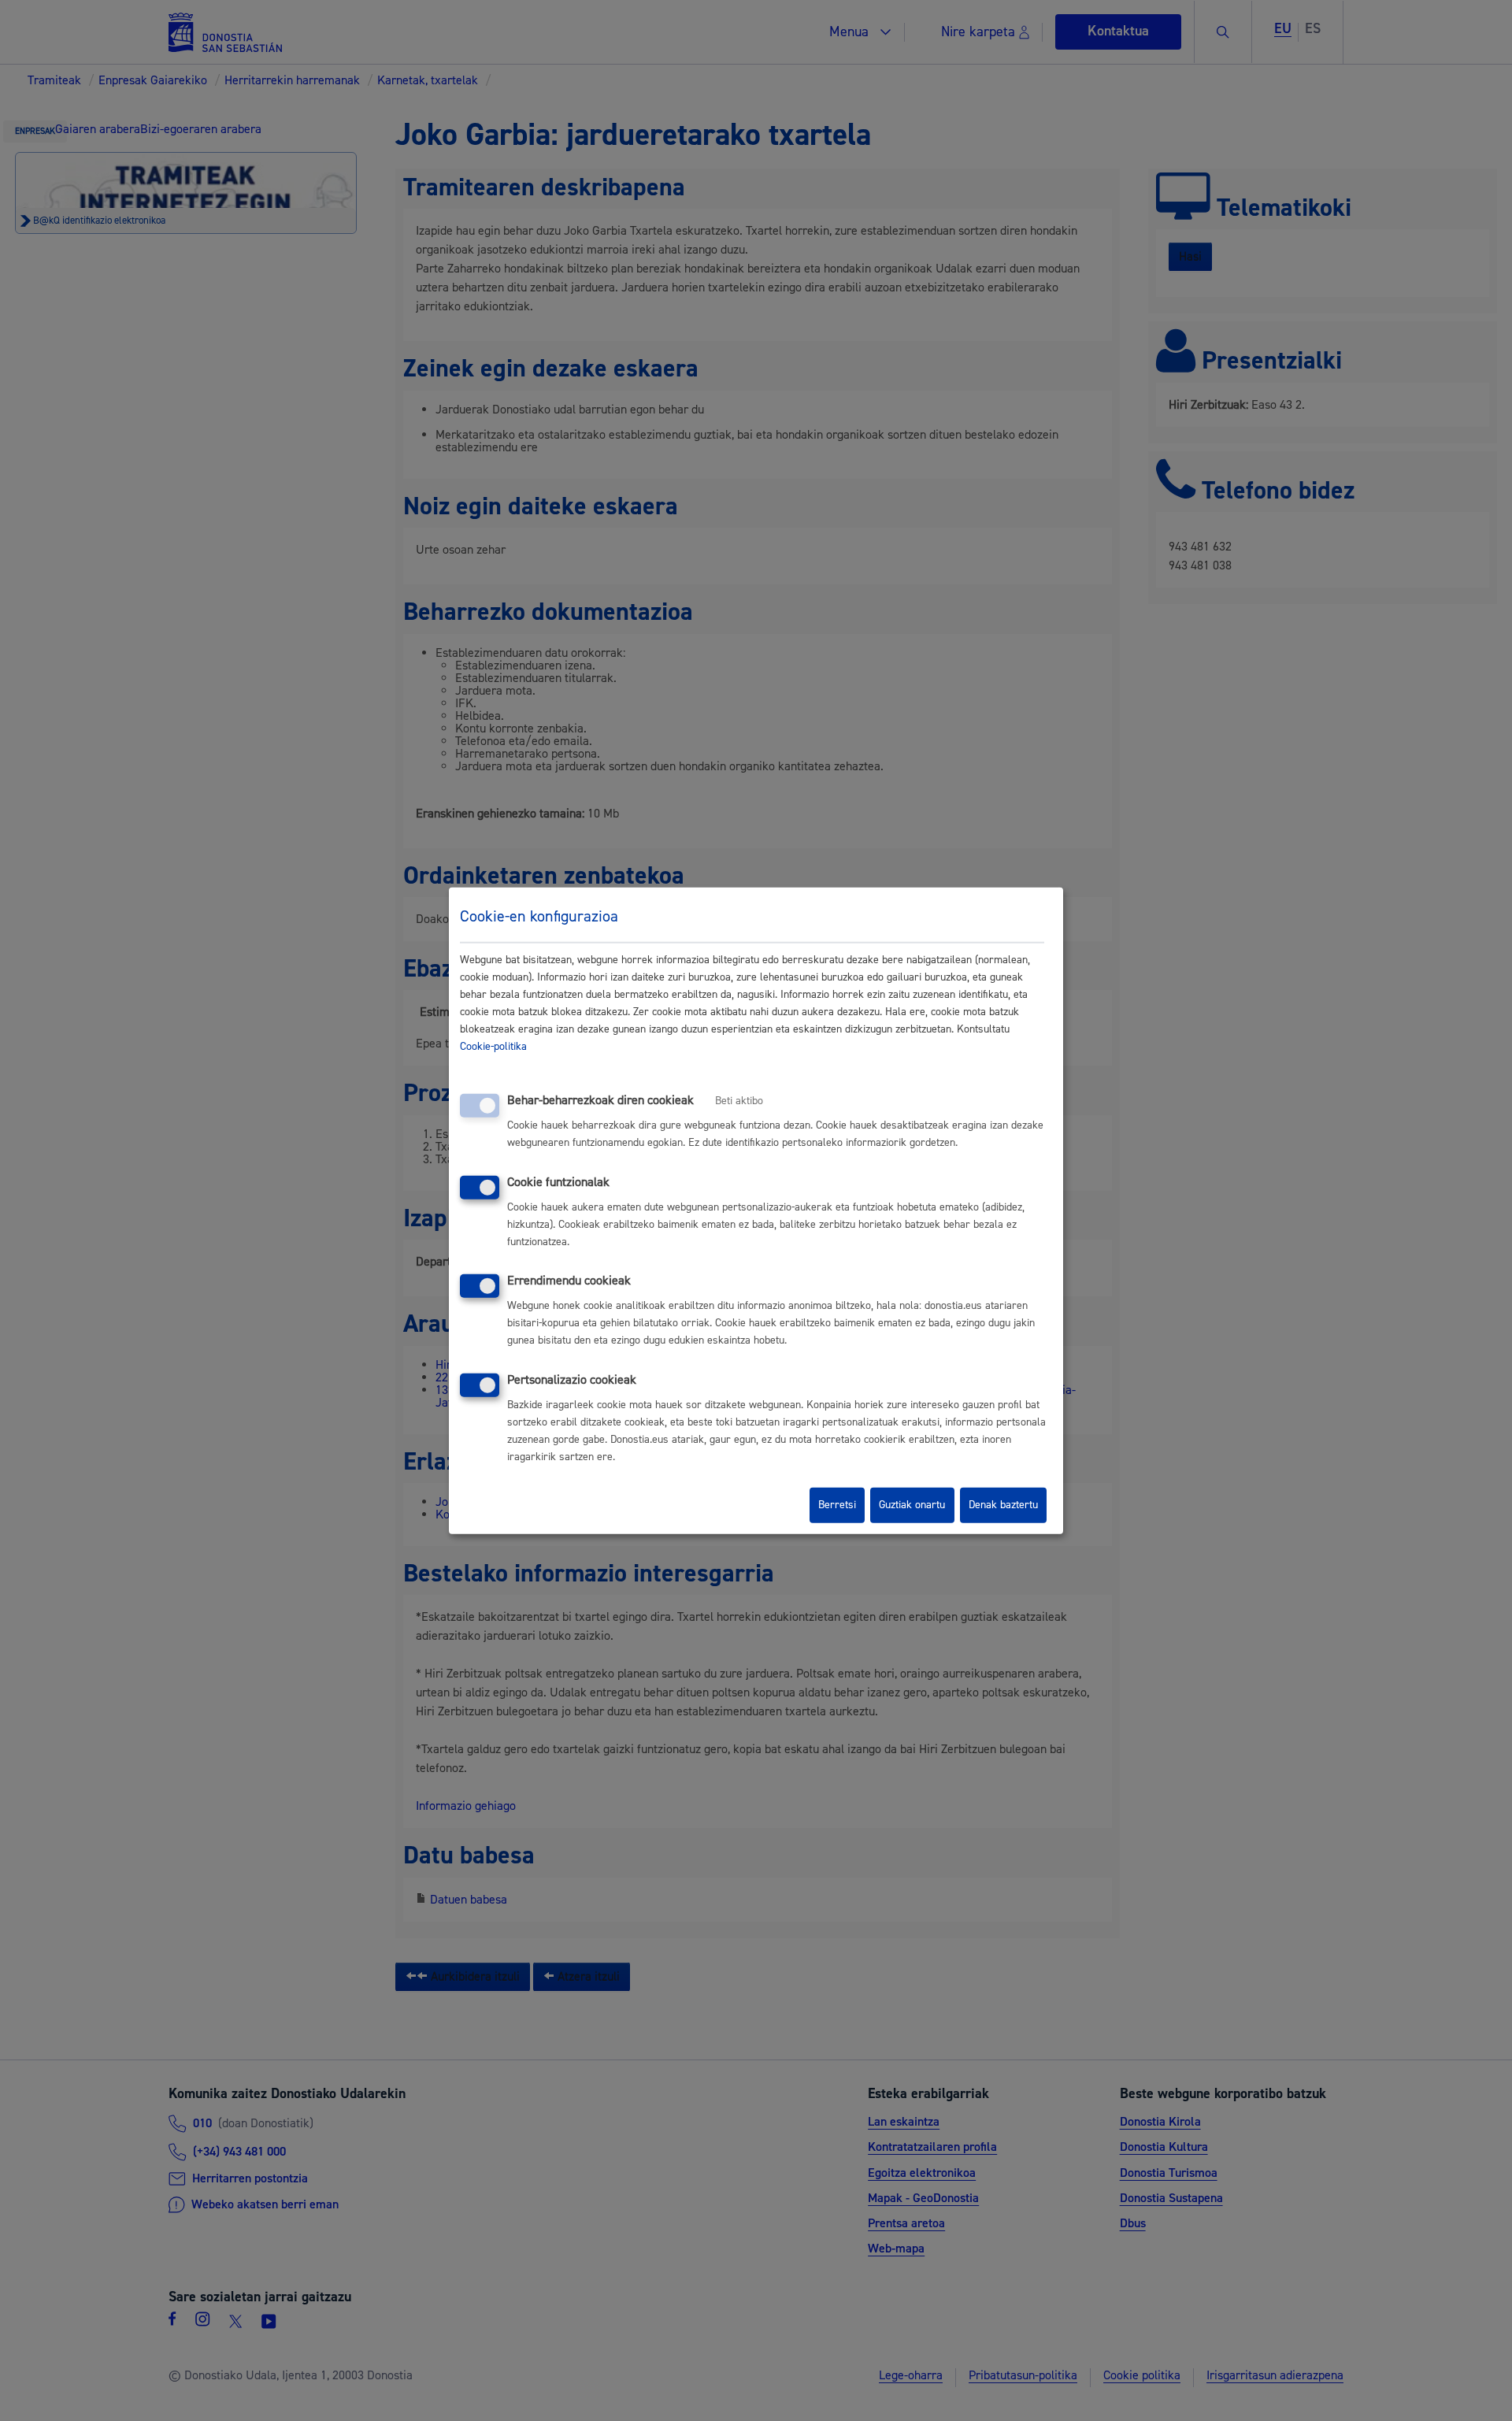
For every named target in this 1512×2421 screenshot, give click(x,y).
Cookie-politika (493, 1047)
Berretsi (837, 1505)
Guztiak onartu (912, 1505)
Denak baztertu (1003, 1505)
